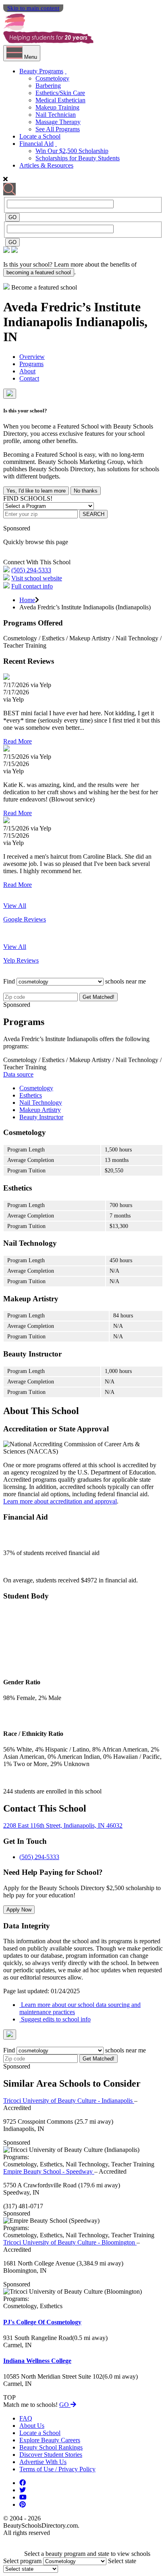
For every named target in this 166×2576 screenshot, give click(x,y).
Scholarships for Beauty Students (78, 158)
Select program (22, 2561)
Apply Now (19, 1910)
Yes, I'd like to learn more (36, 491)
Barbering (48, 86)
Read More (18, 741)
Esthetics (31, 1095)
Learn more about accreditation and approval (60, 1501)
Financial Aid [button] (36, 144)
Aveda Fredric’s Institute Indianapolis (72, 314)
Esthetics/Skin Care (60, 93)
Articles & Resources (46, 165)
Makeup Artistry (40, 1110)
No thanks (86, 491)
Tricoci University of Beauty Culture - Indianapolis (69, 2101)
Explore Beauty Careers (50, 2440)
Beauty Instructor (41, 1117)
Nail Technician (56, 115)
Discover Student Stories (51, 2455)
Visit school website (37, 578)
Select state (122, 2561)
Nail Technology (41, 1103)
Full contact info (32, 586)
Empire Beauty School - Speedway (49, 2171)
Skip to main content (33, 8)
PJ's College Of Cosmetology (42, 2322)
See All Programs (58, 129)
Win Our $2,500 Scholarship (72, 151)
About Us (32, 2426)
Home (27, 600)
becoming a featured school (39, 272)
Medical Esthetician (60, 100)
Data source (18, 1074)
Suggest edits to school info (55, 2019)
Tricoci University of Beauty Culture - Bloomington (70, 2242)
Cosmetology (52, 78)
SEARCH (93, 514)
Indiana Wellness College (37, 2361)
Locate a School (40, 136)
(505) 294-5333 (31, 570)
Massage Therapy (58, 122)
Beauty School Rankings (51, 2447)
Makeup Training (57, 107)
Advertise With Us (43, 2462)
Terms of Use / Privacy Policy (57, 2469)
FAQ (26, 2418)
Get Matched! (99, 997)
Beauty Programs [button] (41, 71)
